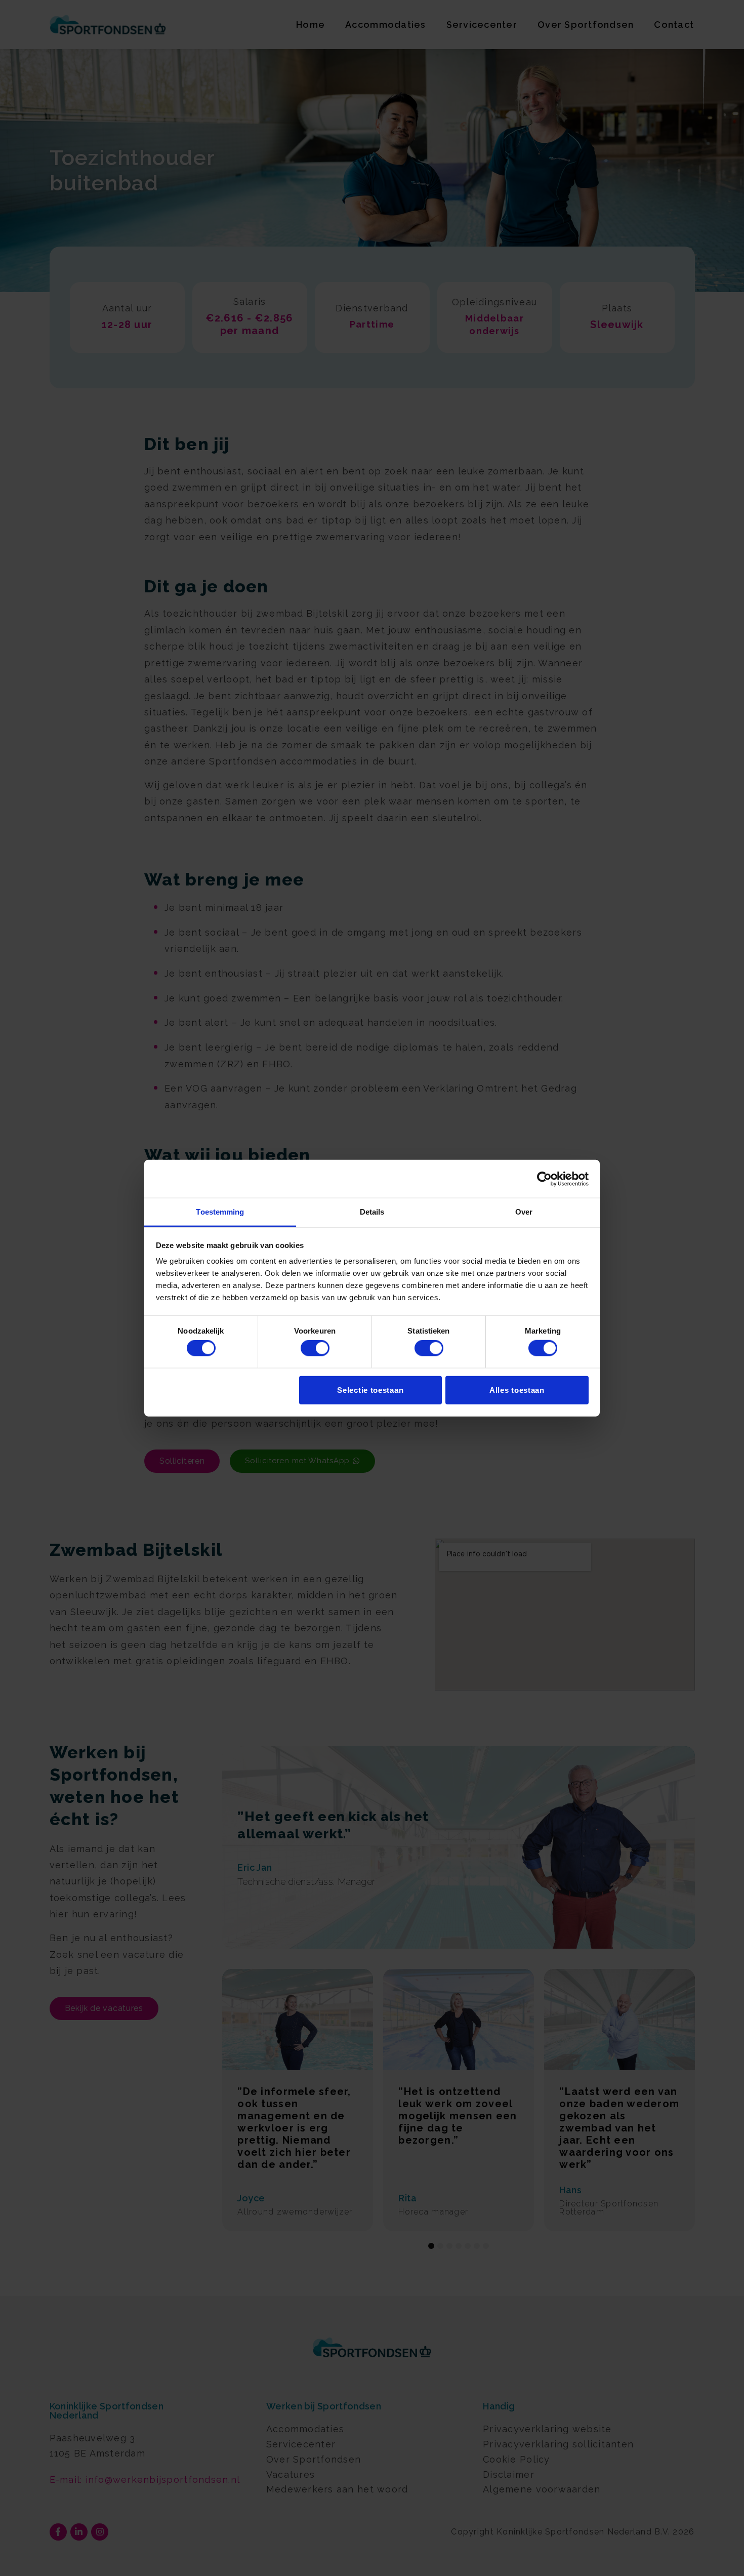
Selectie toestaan (370, 1390)
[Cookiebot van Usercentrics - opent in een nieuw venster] (544, 1179)
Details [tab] (372, 1212)
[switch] (315, 1348)
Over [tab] (524, 1212)
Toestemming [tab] (220, 1212)
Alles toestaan (517, 1390)
